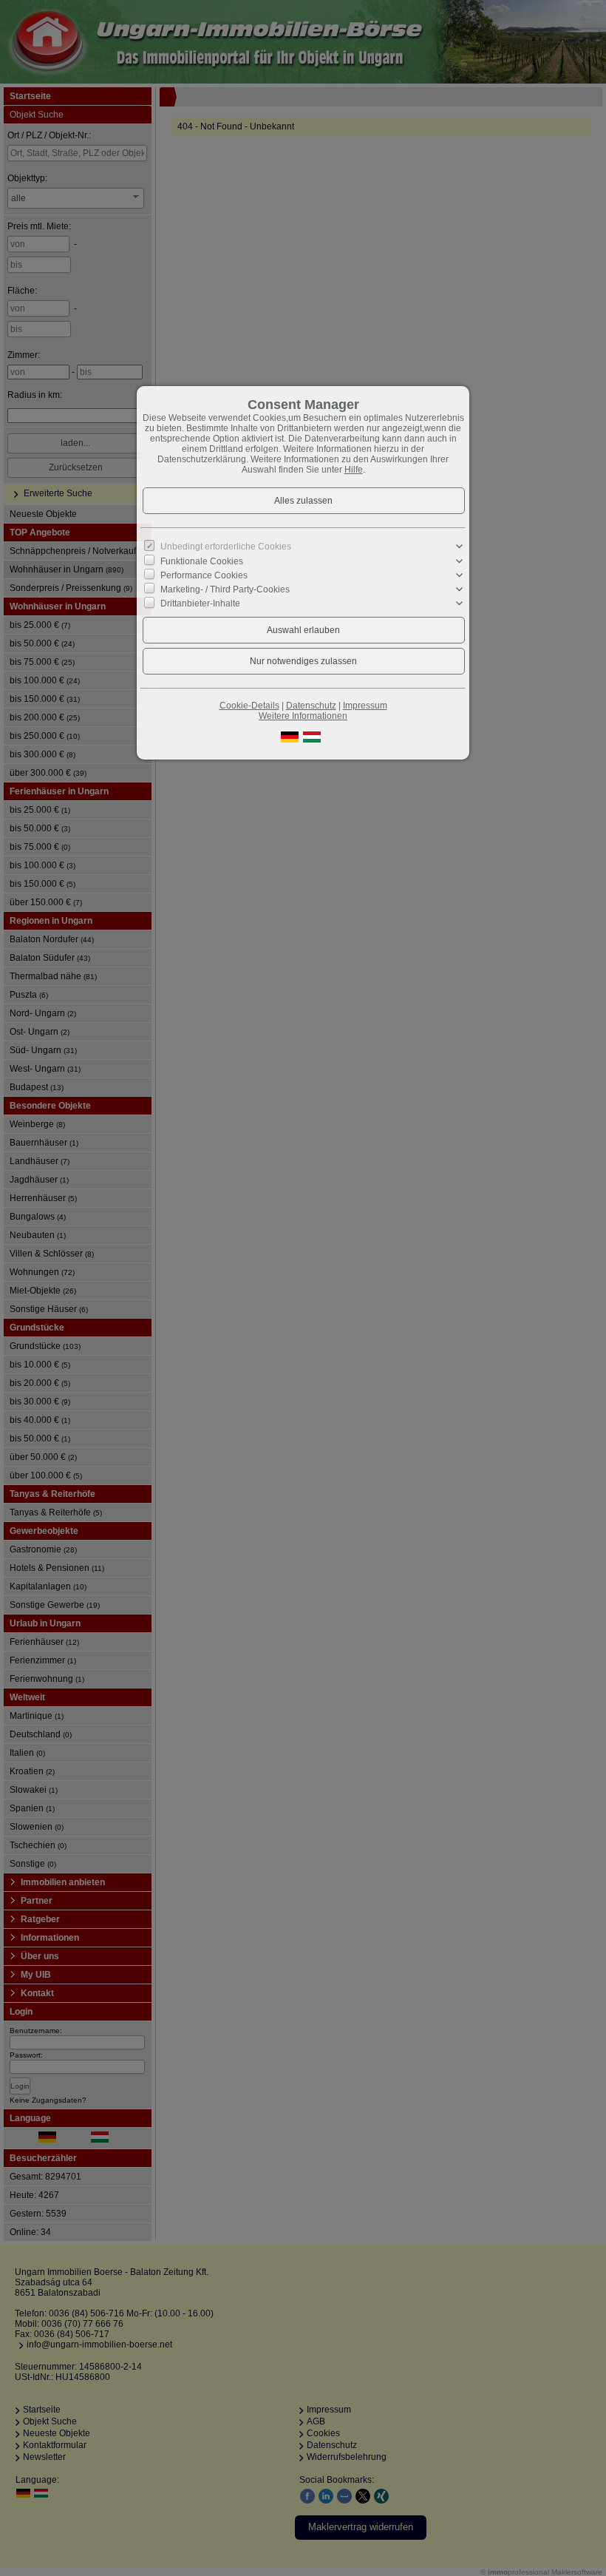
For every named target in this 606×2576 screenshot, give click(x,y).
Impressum (365, 706)
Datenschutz (311, 706)
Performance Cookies (204, 575)
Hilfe (354, 470)
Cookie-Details (249, 706)
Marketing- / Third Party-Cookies (225, 589)
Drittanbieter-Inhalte (200, 604)
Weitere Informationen (303, 716)
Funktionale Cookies (202, 561)
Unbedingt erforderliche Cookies (226, 547)
